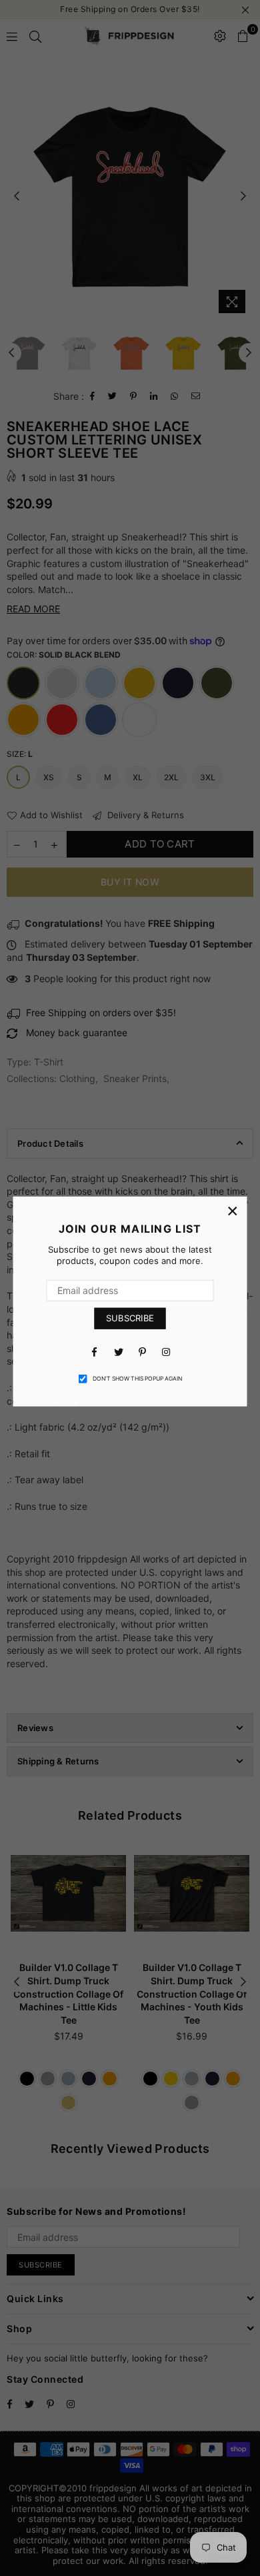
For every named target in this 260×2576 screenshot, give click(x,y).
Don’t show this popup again (137, 1379)
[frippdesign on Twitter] (118, 1351)
